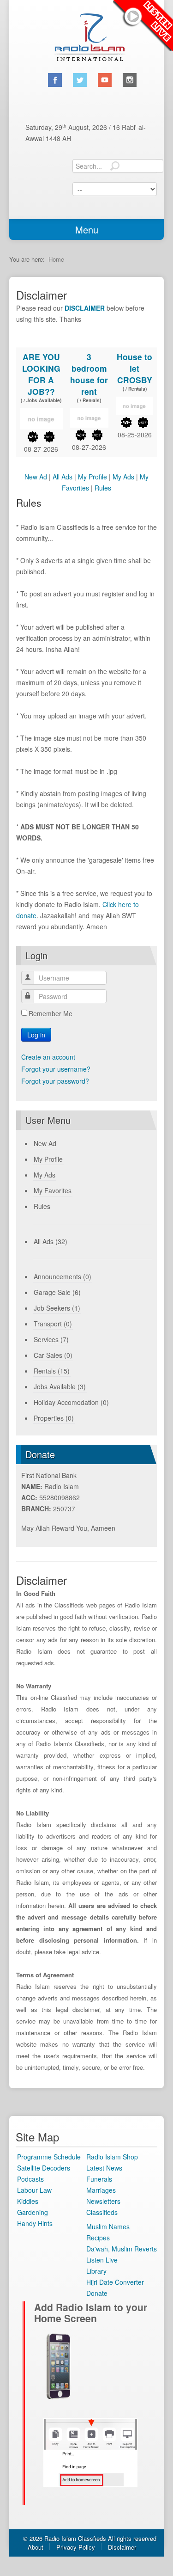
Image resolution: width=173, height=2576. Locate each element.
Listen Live (143, 25)
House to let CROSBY (134, 368)
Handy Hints (35, 2223)
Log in (36, 1035)
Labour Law (34, 2190)
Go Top (86, 2565)
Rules (103, 488)
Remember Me (51, 1013)
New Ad (36, 477)
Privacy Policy (76, 2547)
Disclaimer (122, 2547)
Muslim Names (108, 2226)
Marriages (101, 2190)
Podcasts (30, 2179)
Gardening (33, 2212)
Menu (87, 230)
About (36, 2547)
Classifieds (102, 2212)
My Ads (123, 477)
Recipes (98, 2238)
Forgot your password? (55, 1081)
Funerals (99, 2179)
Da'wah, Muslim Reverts (122, 2249)
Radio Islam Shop (112, 2157)
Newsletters (103, 2201)
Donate (97, 2293)
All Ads (63, 477)
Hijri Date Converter (115, 2282)
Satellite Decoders (44, 2168)
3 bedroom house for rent (89, 374)
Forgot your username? (56, 1069)
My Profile (92, 477)
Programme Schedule (49, 2157)
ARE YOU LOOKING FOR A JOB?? (41, 374)
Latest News (104, 2168)
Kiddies (28, 2201)
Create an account (48, 1057)
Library (96, 2271)
